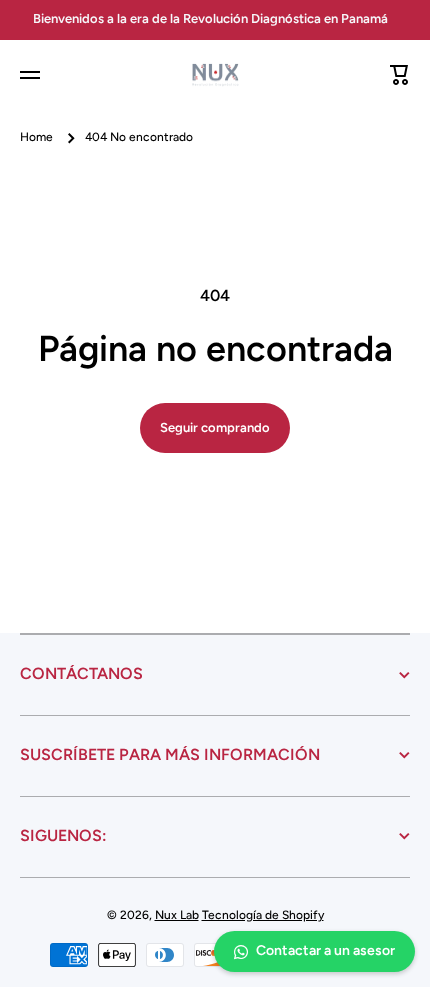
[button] (400, 75)
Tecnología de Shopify (263, 915)
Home (36, 137)
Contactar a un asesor (325, 950)
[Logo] (215, 75)
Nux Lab (177, 915)
